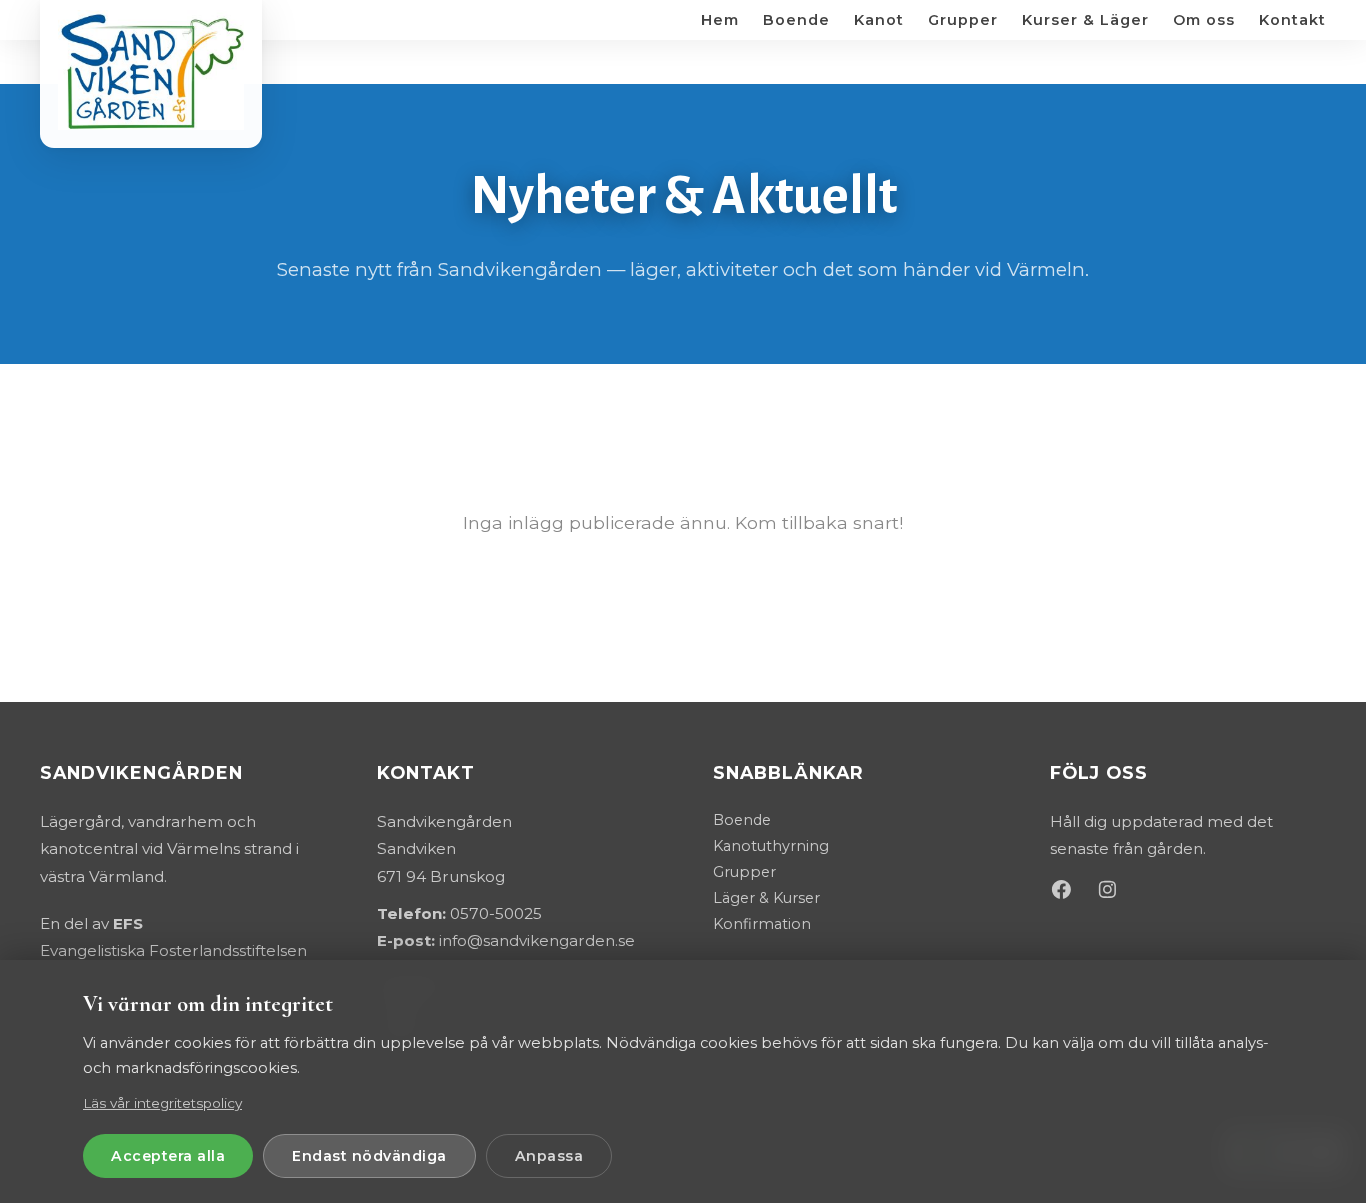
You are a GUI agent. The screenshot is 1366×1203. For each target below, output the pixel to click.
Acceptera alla (168, 1156)
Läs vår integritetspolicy (162, 1103)
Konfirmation (762, 924)
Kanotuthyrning (771, 846)
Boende (742, 820)
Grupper (744, 872)
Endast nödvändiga (369, 1156)
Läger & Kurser (766, 898)
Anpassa (549, 1156)
